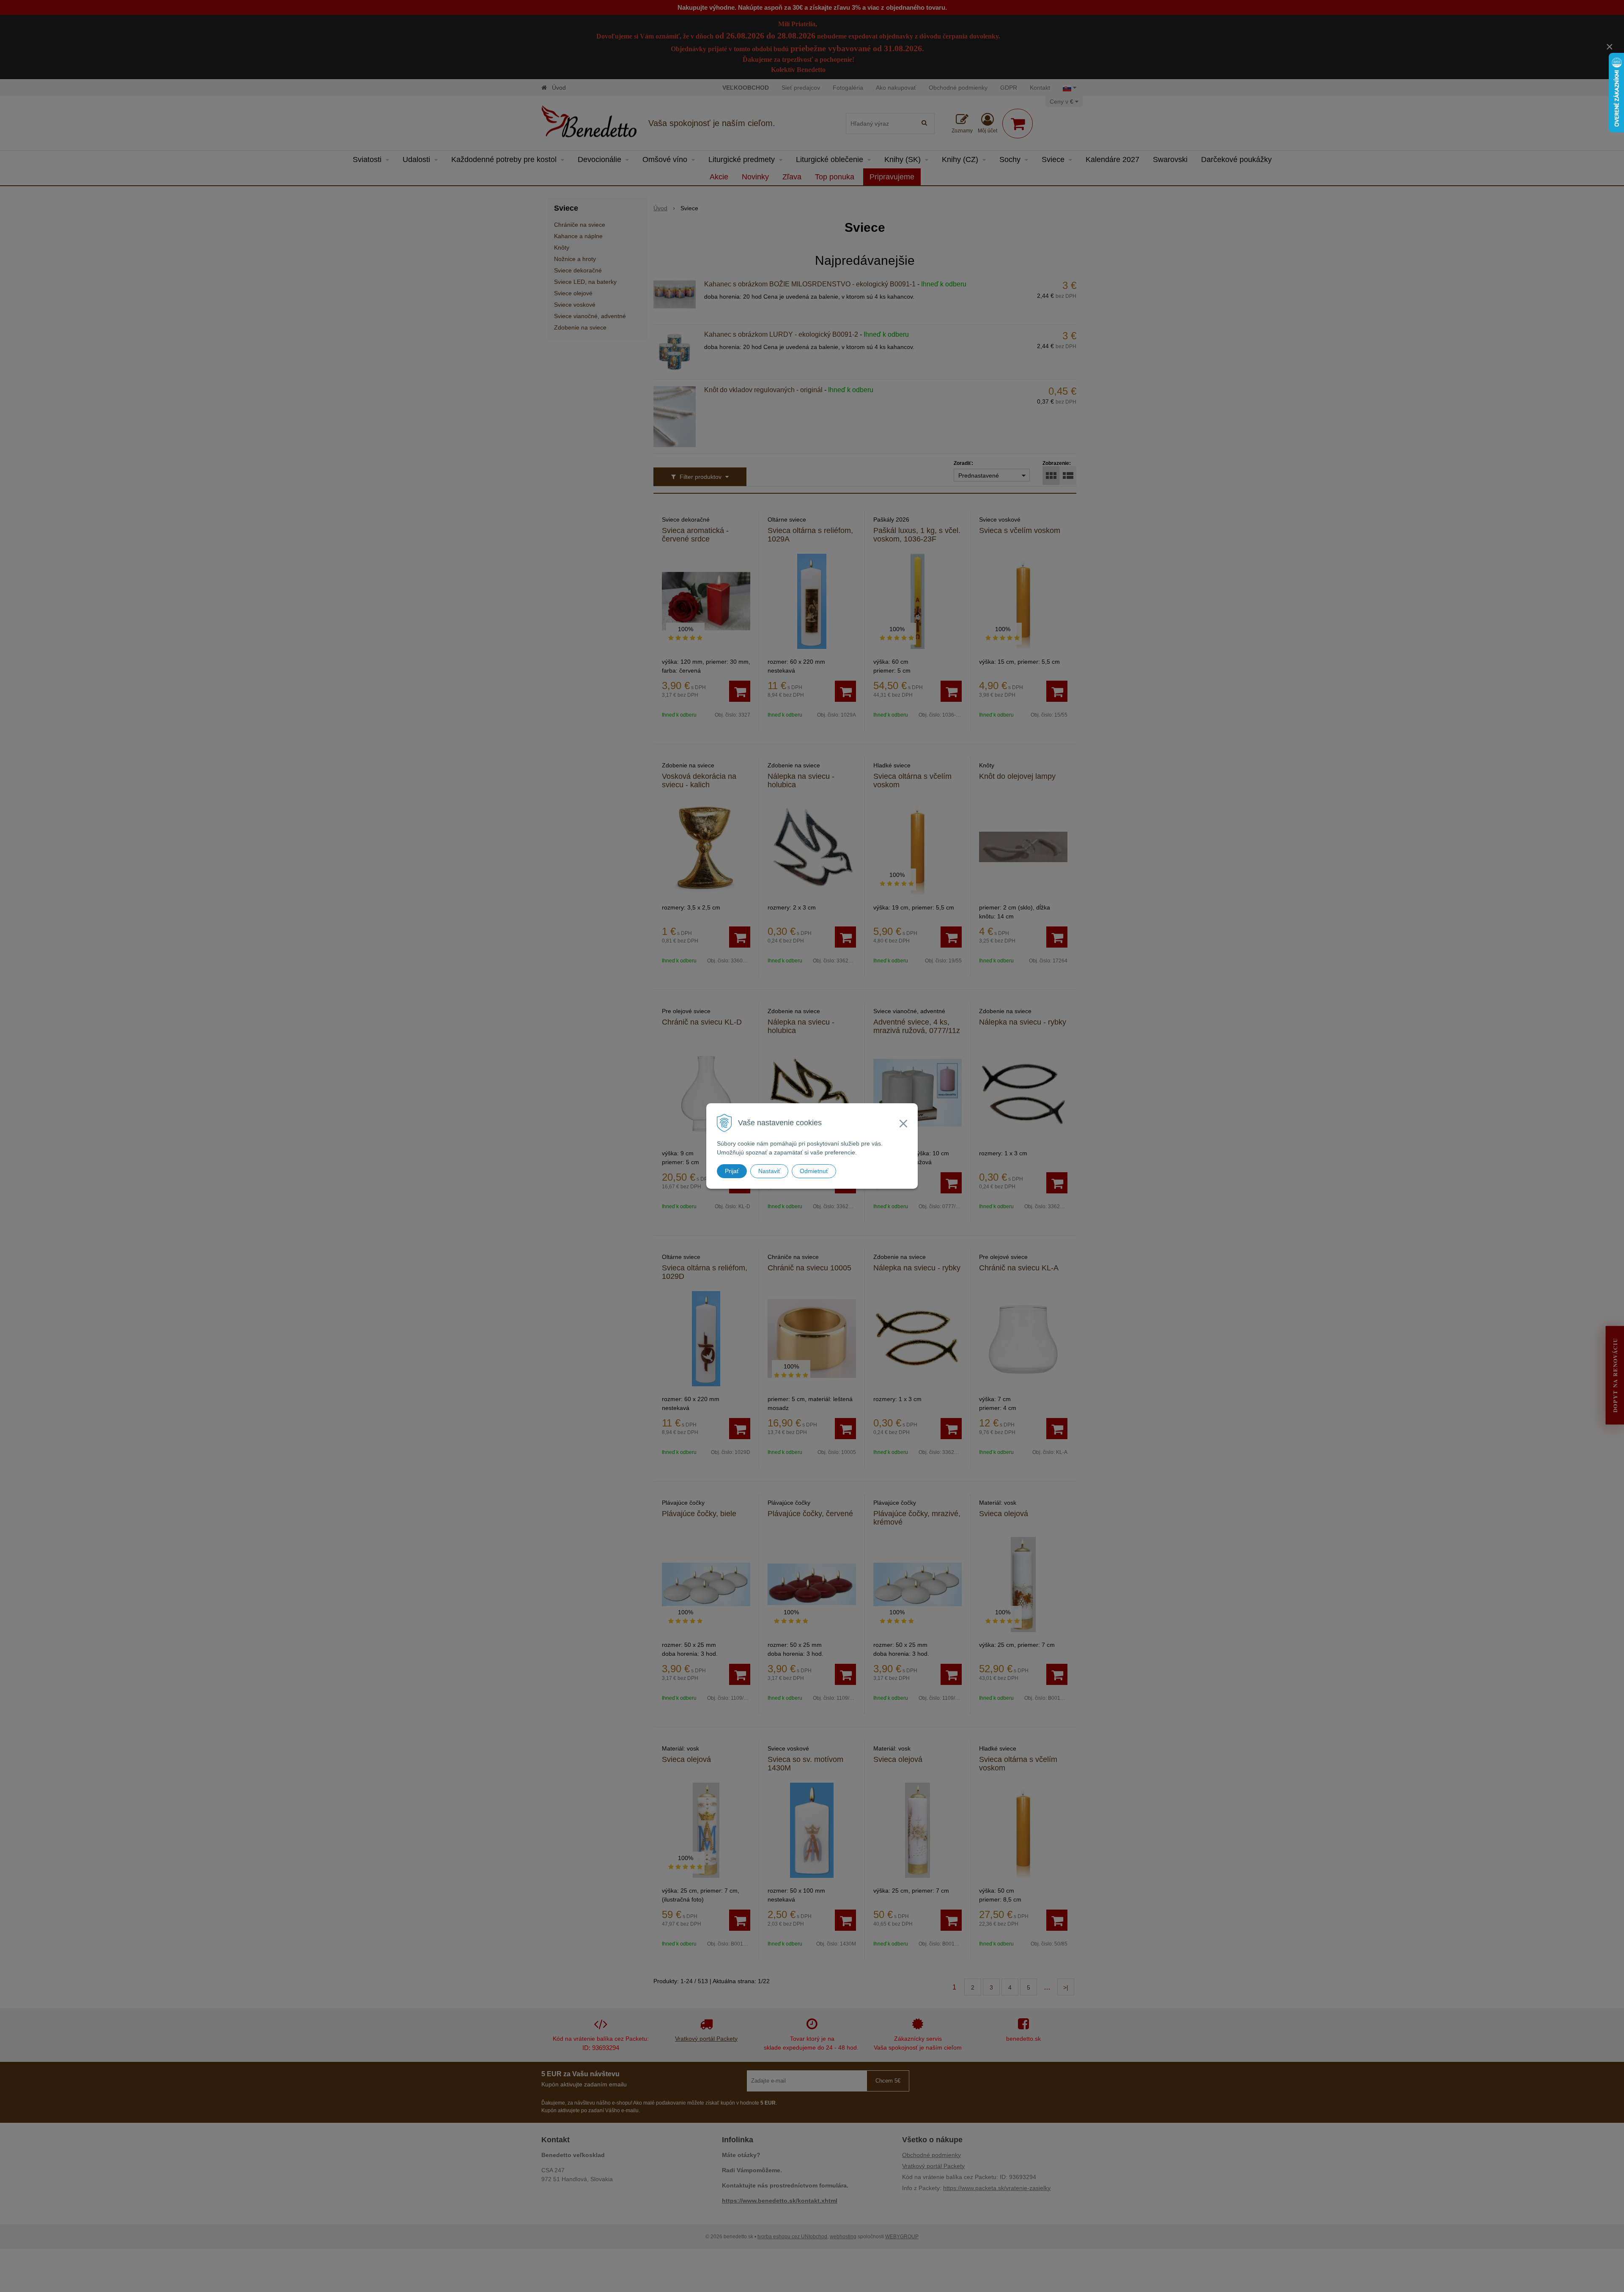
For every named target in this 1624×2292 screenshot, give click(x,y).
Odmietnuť (814, 1171)
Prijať (732, 1171)
